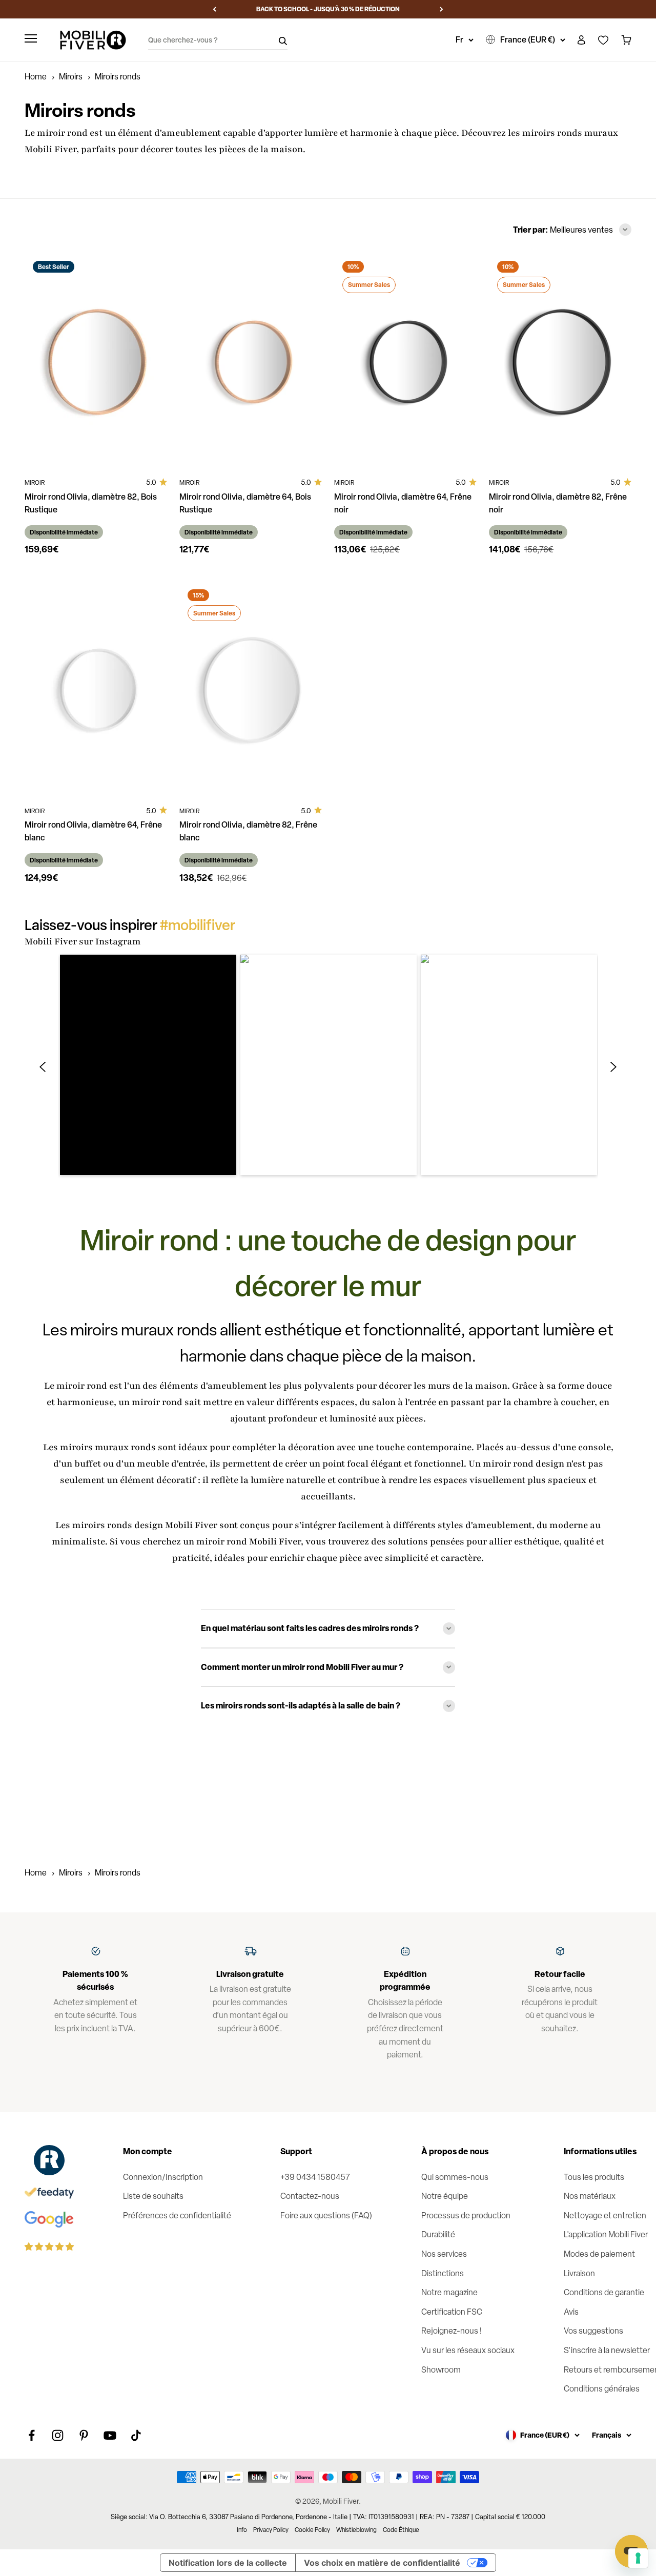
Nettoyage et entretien (605, 2216)
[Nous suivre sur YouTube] (110, 2435)
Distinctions (443, 2273)
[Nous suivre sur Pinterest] (84, 2435)
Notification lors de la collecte (228, 2563)
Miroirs (71, 77)
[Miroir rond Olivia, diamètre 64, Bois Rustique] (251, 359)
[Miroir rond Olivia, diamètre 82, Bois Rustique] (96, 359)
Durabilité (438, 2234)
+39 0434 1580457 (315, 2177)
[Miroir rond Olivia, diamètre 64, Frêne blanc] (96, 688)
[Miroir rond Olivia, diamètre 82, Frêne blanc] (251, 688)
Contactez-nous (310, 2196)
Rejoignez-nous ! (452, 2331)
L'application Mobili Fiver (606, 2234)
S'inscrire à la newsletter (607, 2350)
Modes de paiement (599, 2254)
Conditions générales (602, 2389)
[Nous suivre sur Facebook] (32, 2435)
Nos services (444, 2254)
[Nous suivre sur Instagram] (58, 2435)
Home (36, 77)
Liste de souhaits (153, 2196)
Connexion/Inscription (163, 2177)
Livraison (579, 2273)
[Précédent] (214, 9)
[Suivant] (442, 9)
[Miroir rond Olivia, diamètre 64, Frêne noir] (405, 359)
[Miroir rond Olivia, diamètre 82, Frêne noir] (560, 359)
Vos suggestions (593, 2331)
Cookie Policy (312, 2530)
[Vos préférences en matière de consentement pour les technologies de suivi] (638, 2558)
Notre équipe (445, 2196)
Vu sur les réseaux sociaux (468, 2350)
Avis (571, 2312)
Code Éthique (401, 2530)
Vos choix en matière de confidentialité (382, 2563)
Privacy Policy (271, 2530)
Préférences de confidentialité (177, 2216)
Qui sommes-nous (455, 2177)
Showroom (441, 2370)
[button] (148, 1065)
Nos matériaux (590, 2196)
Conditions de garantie (604, 2292)
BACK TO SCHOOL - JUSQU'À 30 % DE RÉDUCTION (328, 9)
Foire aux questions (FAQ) (326, 2216)
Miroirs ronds (118, 1873)
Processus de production (466, 2216)
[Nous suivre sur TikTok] (136, 2435)
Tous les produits (594, 2177)
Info (242, 2530)
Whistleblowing (356, 2530)
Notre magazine (449, 2292)
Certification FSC (452, 2312)
